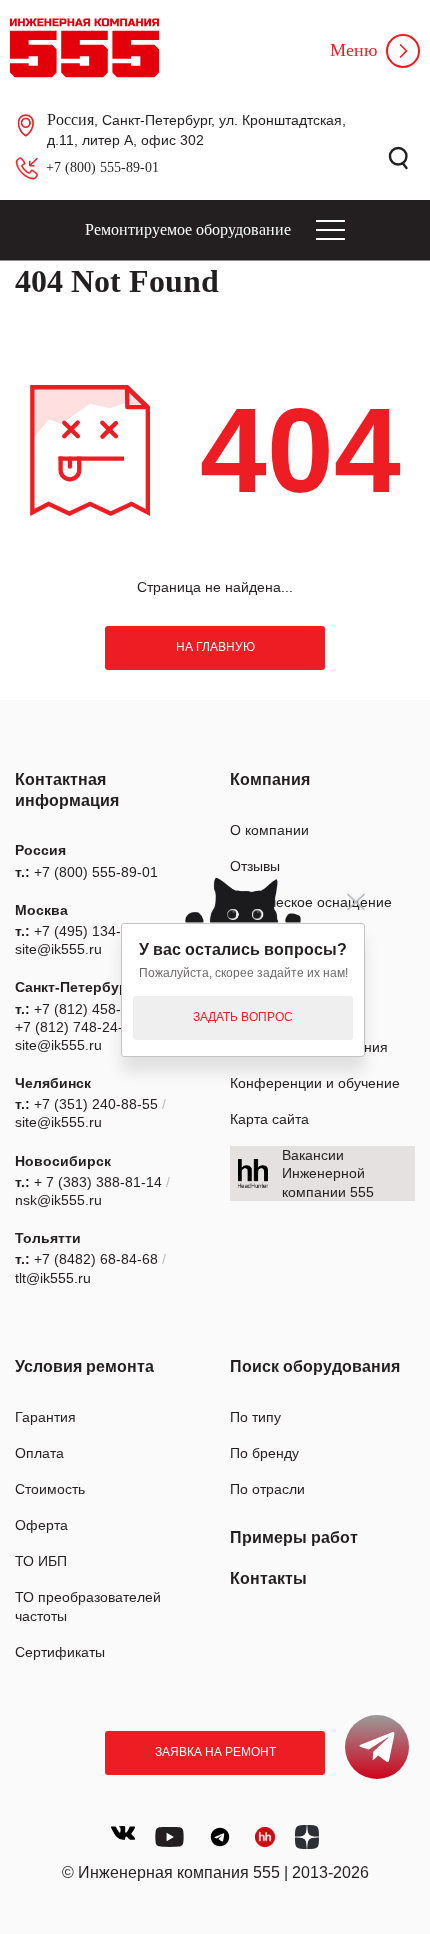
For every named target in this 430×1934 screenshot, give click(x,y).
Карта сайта (269, 1119)
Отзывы (255, 866)
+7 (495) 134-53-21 (96, 931)
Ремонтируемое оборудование (188, 229)
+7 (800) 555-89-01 (102, 167)
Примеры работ (294, 1537)
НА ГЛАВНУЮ (215, 647)
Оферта (41, 1525)
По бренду (264, 1453)
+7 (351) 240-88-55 (96, 1104)
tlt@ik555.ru (53, 1278)
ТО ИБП (41, 1561)
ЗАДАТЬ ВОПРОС (243, 1017)
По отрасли (267, 1489)
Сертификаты (60, 1652)
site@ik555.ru (58, 949)
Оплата (39, 1453)
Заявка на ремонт (215, 1752)
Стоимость (50, 1489)
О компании (269, 830)
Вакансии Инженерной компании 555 (328, 1173)
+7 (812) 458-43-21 (96, 1009)
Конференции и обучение (315, 1083)
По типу (255, 1417)
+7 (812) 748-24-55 (77, 1027)
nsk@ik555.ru (58, 1200)
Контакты (268, 1578)
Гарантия (45, 1417)
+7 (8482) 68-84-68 (96, 1259)
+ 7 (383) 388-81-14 (98, 1182)
